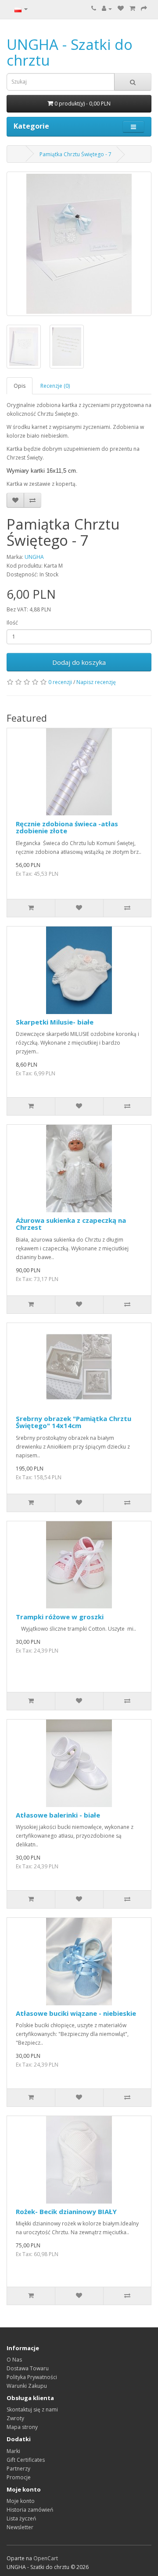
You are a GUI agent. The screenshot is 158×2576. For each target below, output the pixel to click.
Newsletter (20, 2527)
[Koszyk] (132, 9)
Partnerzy (18, 2469)
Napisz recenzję (96, 682)
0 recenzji (60, 682)
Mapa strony (22, 2427)
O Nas (14, 2360)
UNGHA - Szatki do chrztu (70, 52)
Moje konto (21, 2501)
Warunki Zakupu (27, 2386)
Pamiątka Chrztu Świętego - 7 (75, 154)
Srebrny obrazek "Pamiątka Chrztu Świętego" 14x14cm (74, 1422)
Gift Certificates (26, 2460)
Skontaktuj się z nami (32, 2409)
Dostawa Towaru (28, 2368)
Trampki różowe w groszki (60, 1617)
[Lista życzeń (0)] (121, 9)
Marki (13, 2451)
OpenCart (46, 2558)
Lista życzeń (21, 2518)
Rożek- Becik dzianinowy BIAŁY (66, 2211)
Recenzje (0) (55, 386)
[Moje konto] (107, 9)
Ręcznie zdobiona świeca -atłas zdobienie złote (67, 827)
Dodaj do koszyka (79, 662)
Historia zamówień (30, 2510)
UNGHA (34, 557)
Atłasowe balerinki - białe (58, 1815)
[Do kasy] (144, 9)
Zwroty (15, 2418)
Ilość (12, 623)
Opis (20, 386)
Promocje (19, 2477)
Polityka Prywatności (32, 2377)
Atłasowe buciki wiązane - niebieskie (76, 2013)
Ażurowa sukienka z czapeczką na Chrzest (71, 1224)
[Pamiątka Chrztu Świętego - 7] (79, 244)
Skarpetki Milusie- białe (55, 1022)
